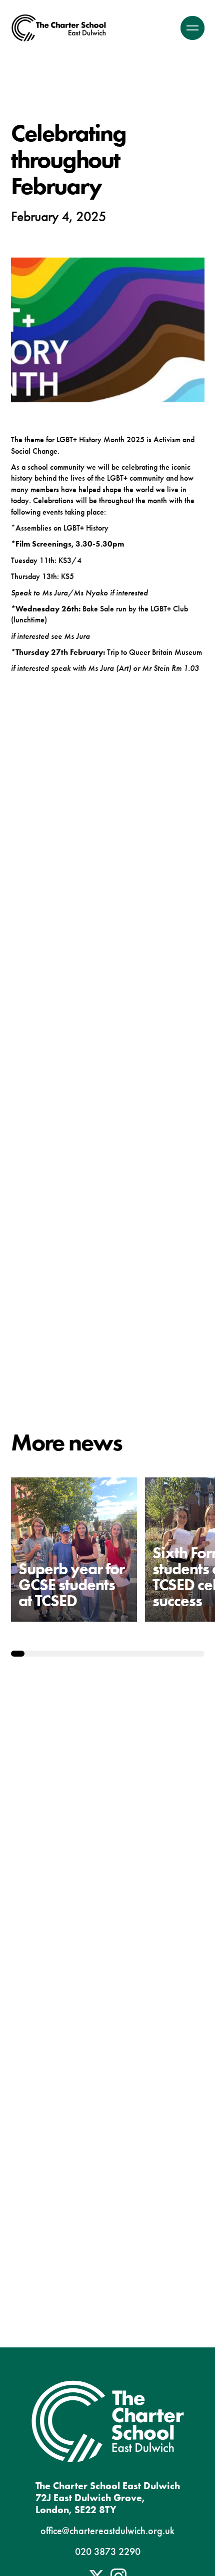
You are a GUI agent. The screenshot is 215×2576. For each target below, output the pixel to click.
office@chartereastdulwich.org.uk (107, 2531)
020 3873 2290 (108, 2552)
